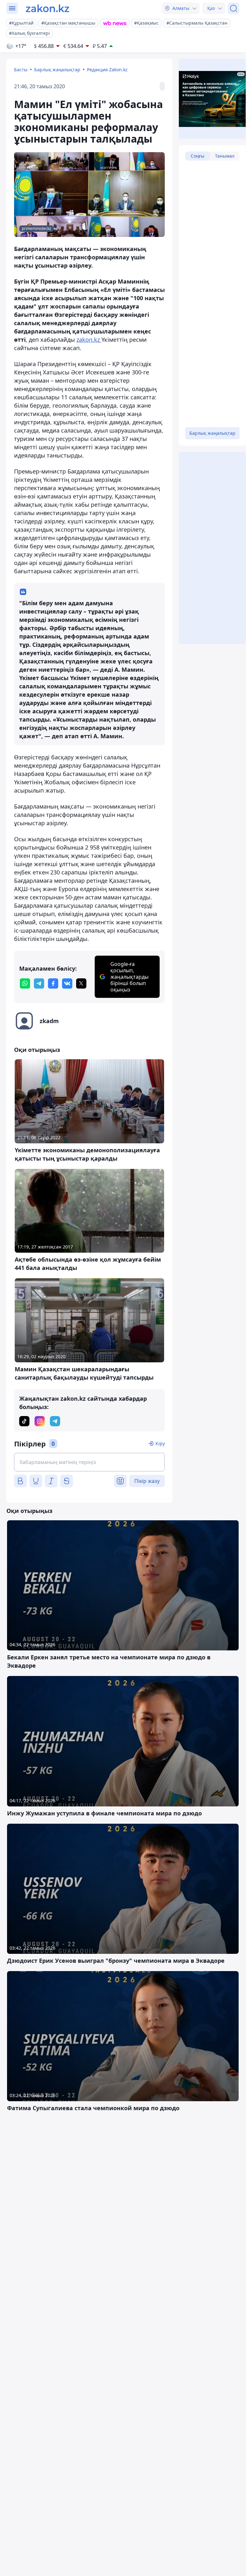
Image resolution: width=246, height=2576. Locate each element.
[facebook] (53, 983)
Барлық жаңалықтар (57, 70)
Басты (21, 70)
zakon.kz (89, 340)
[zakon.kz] (48, 8)
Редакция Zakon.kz (107, 70)
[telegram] (39, 983)
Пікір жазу (147, 1481)
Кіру (160, 1443)
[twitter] (81, 983)
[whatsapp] (25, 983)
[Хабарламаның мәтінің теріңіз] (89, 1462)
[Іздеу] (234, 8)
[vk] (67, 983)
